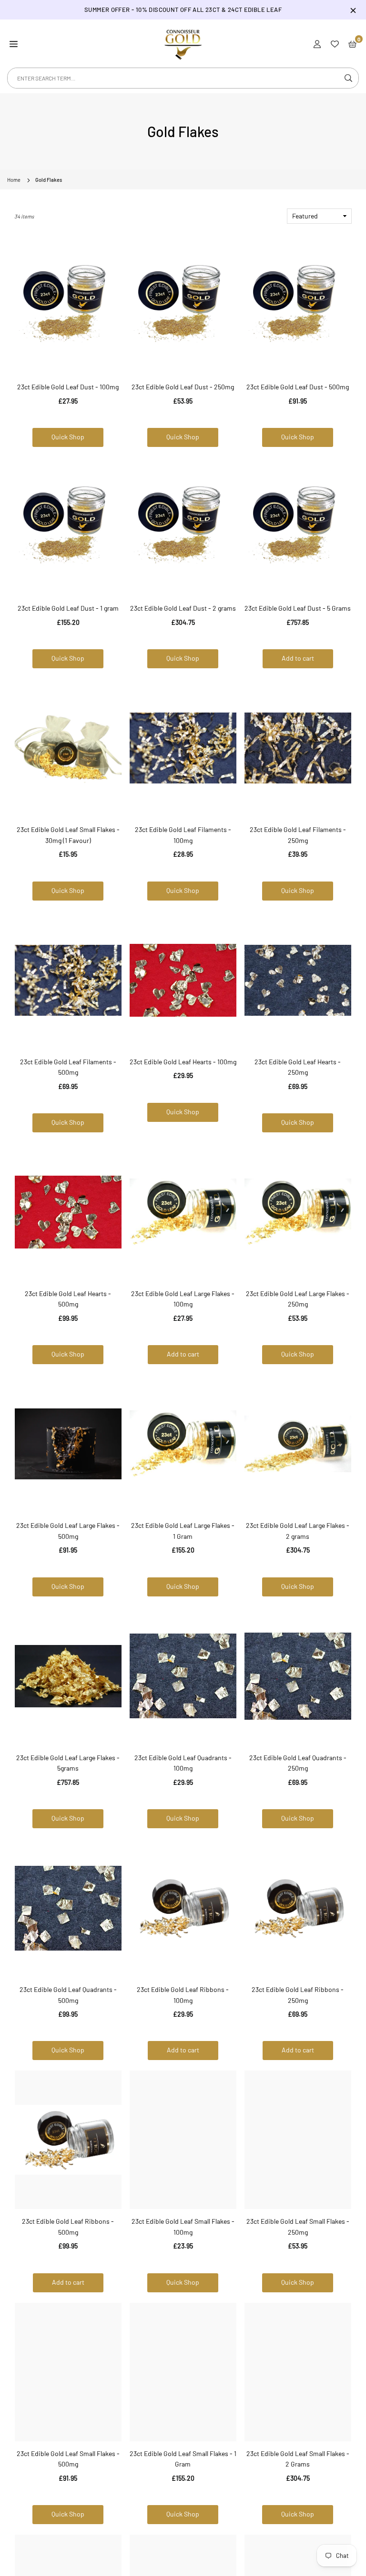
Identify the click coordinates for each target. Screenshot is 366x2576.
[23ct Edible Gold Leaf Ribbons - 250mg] (298, 1908)
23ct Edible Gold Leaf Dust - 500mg (298, 387)
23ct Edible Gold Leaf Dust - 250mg (183, 387)
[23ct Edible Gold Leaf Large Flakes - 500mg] (68, 1444)
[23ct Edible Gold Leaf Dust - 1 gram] (68, 527)
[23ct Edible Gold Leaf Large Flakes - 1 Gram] (183, 1444)
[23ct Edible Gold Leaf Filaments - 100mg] (183, 748)
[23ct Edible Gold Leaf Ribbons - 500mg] (68, 2140)
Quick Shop (68, 437)
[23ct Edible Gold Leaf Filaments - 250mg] (298, 748)
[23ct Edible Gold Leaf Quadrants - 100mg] (183, 1676)
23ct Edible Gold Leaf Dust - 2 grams (183, 608)
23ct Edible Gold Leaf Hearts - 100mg (183, 1062)
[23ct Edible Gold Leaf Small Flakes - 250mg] (298, 2140)
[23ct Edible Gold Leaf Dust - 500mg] (298, 305)
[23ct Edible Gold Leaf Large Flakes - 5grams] (68, 1676)
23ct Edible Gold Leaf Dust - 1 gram (68, 608)
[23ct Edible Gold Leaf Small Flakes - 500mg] (68, 2372)
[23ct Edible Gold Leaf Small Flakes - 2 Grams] (298, 2372)
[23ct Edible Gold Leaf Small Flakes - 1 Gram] (183, 2372)
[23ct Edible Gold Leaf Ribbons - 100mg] (183, 1908)
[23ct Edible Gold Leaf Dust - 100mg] (68, 305)
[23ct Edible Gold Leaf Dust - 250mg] (183, 305)
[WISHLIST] (335, 43)
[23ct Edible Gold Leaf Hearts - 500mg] (68, 1212)
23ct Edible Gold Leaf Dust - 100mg (68, 387)
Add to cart (298, 658)
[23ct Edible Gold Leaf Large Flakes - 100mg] (183, 1212)
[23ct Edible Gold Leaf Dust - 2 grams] (183, 527)
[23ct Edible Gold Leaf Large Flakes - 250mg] (298, 1212)
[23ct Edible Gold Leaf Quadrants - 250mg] (298, 1676)
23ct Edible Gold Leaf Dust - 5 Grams (298, 608)
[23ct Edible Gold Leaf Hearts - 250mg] (298, 980)
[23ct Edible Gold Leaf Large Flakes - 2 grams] (298, 1444)
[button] (14, 43)
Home (14, 180)
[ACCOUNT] (317, 43)
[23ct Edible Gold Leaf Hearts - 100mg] (183, 980)
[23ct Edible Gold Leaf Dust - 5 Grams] (298, 527)
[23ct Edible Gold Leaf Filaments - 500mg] (68, 980)
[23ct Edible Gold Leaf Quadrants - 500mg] (68, 1908)
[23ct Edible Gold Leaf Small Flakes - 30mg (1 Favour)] (68, 748)
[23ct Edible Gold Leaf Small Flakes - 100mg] (183, 2140)
